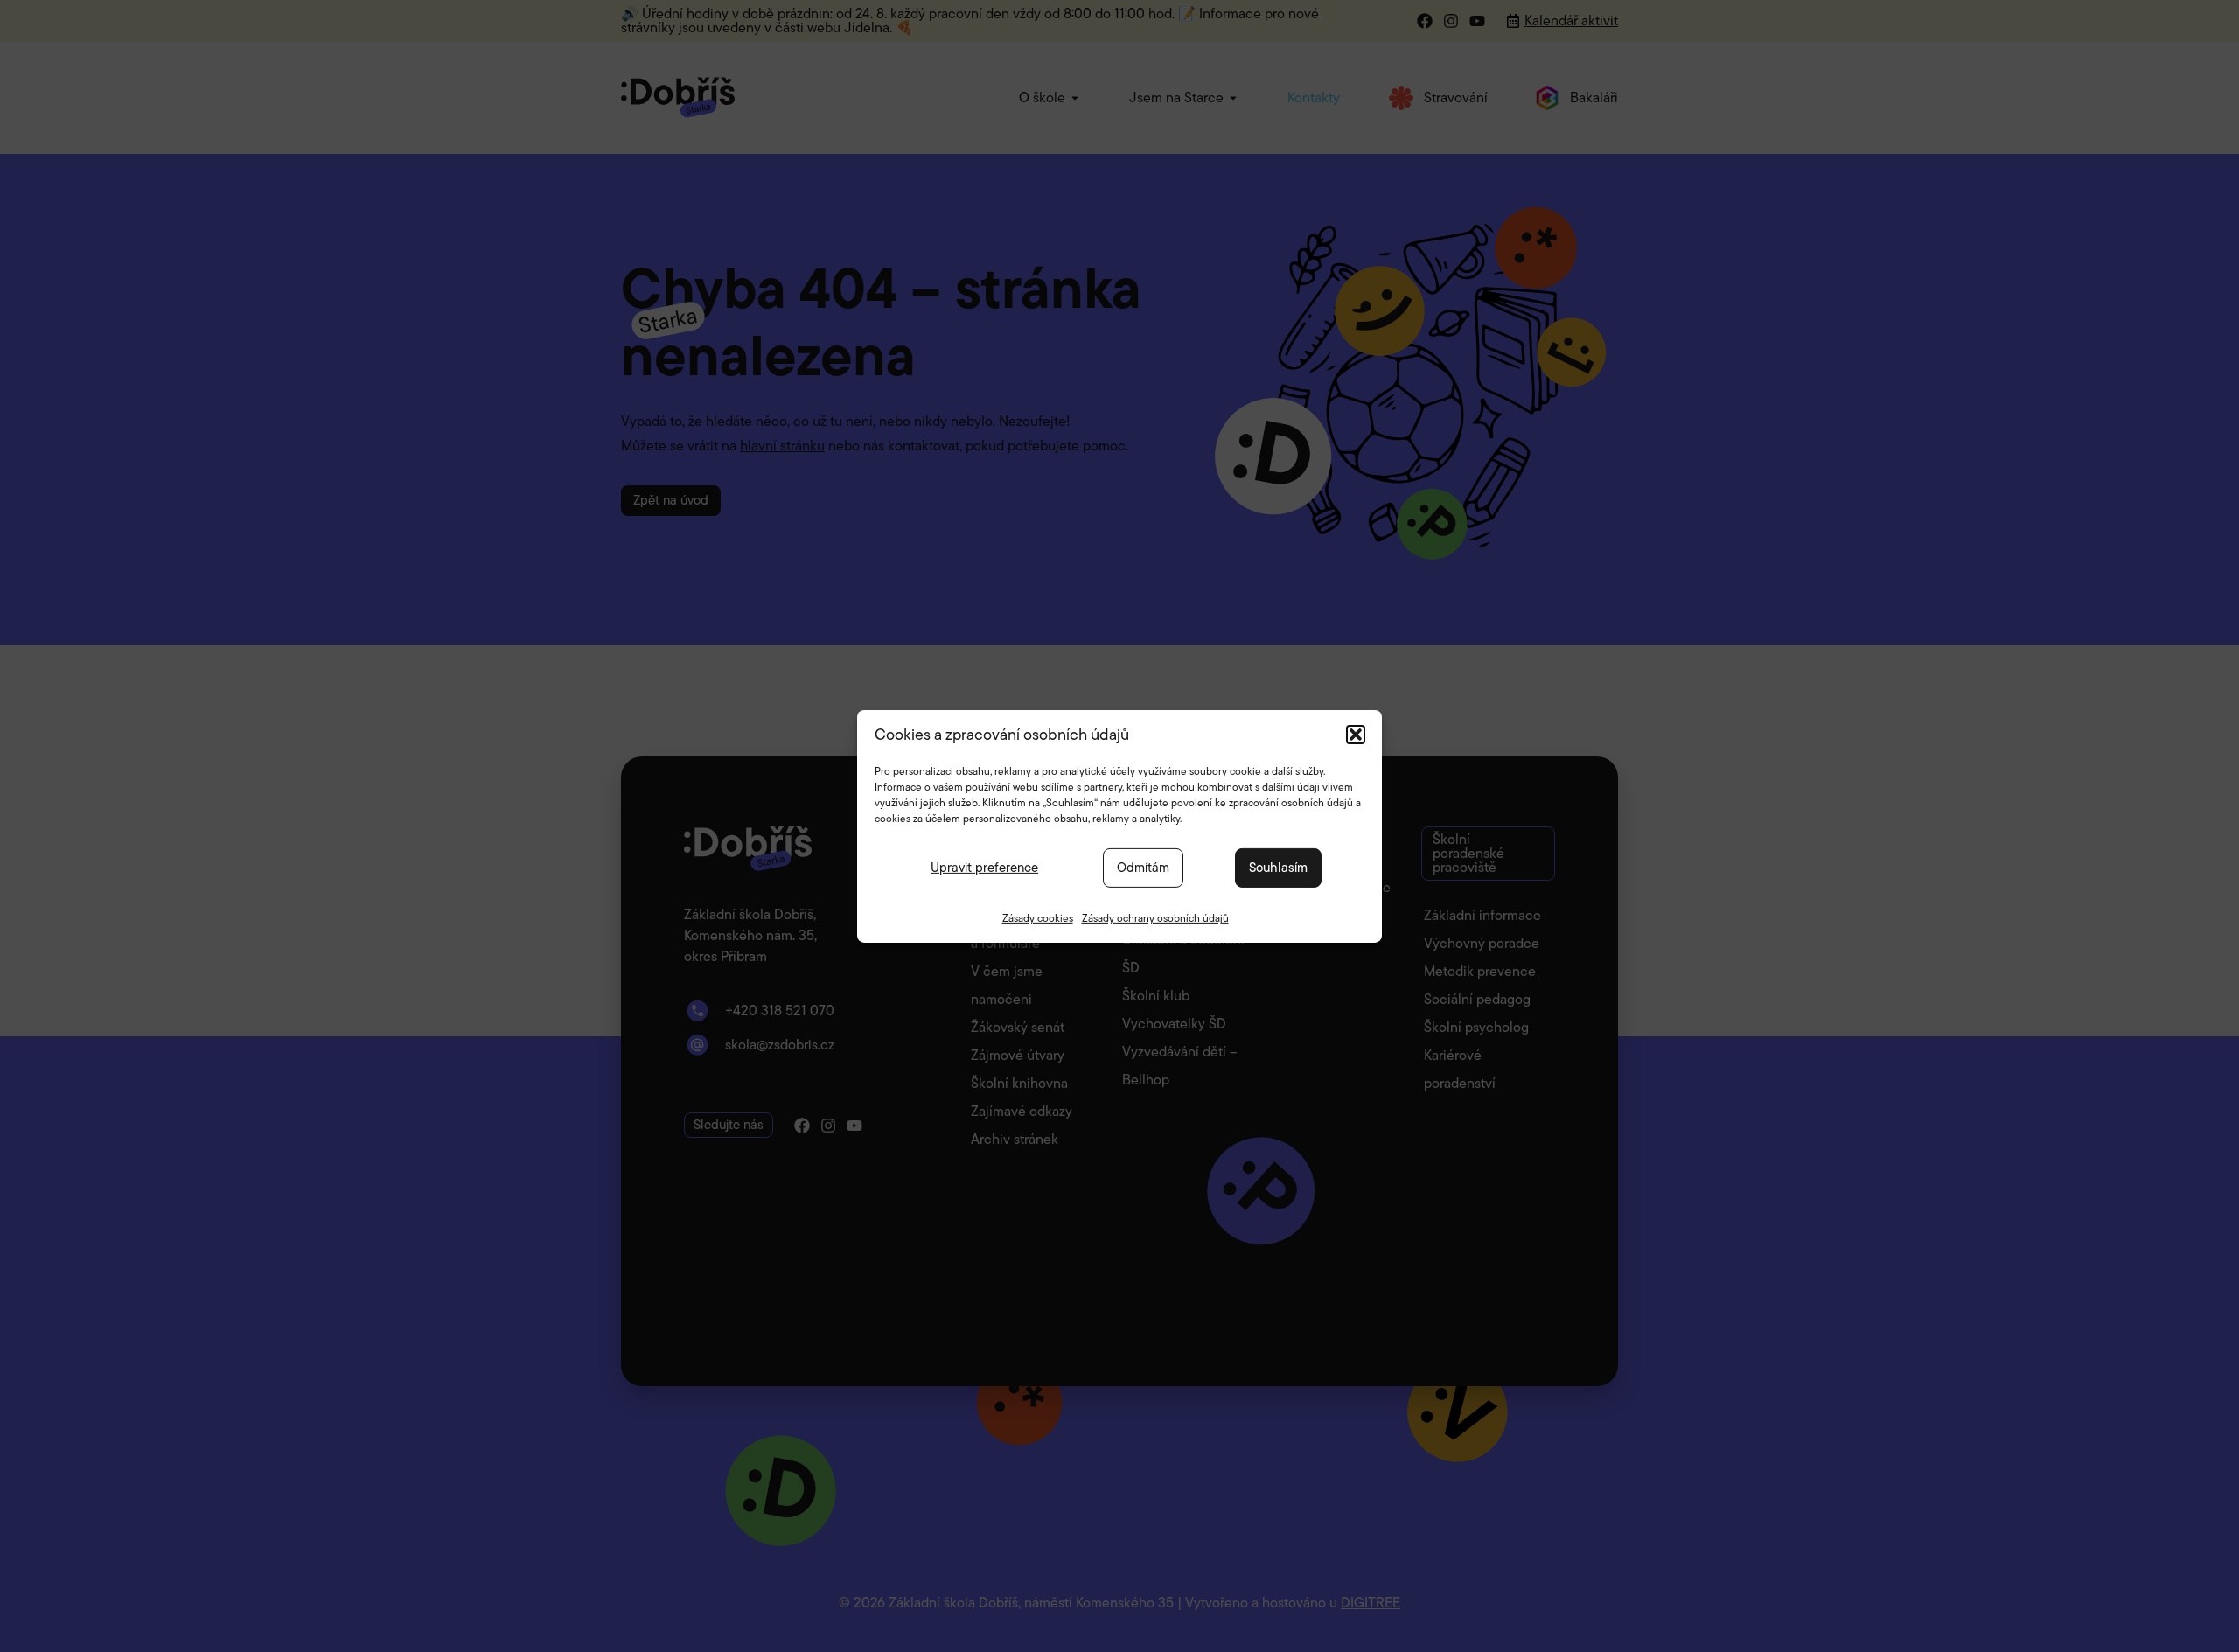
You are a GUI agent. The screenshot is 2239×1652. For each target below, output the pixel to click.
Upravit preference (984, 868)
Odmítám (1143, 868)
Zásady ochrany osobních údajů (1155, 917)
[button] (1356, 734)
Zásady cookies (1038, 917)
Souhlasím (1278, 868)
